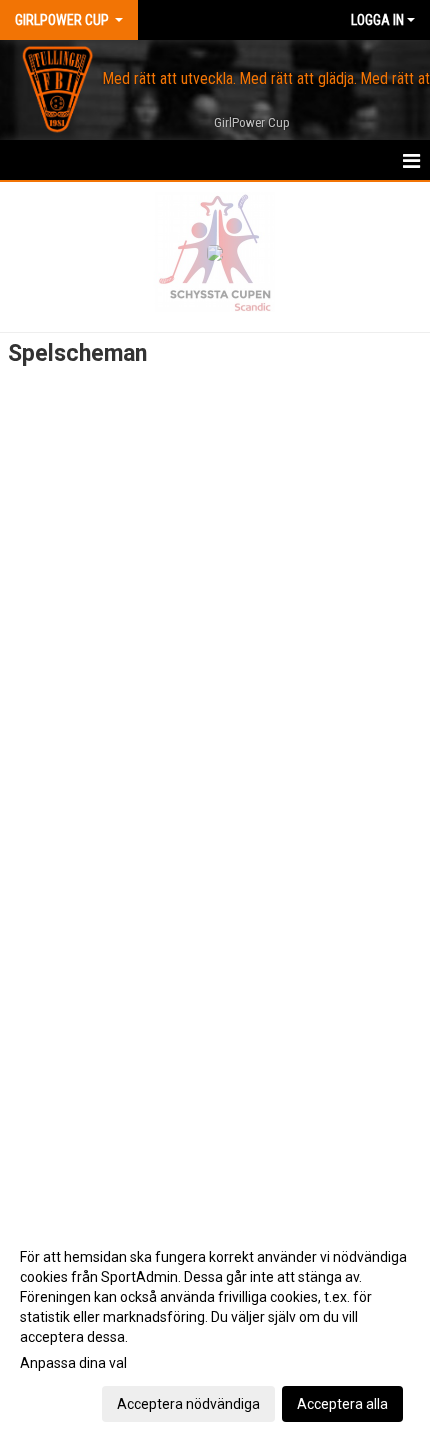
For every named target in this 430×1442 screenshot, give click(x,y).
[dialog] (215, 1329)
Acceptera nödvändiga (188, 1404)
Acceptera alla (342, 1404)
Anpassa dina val (73, 1363)
